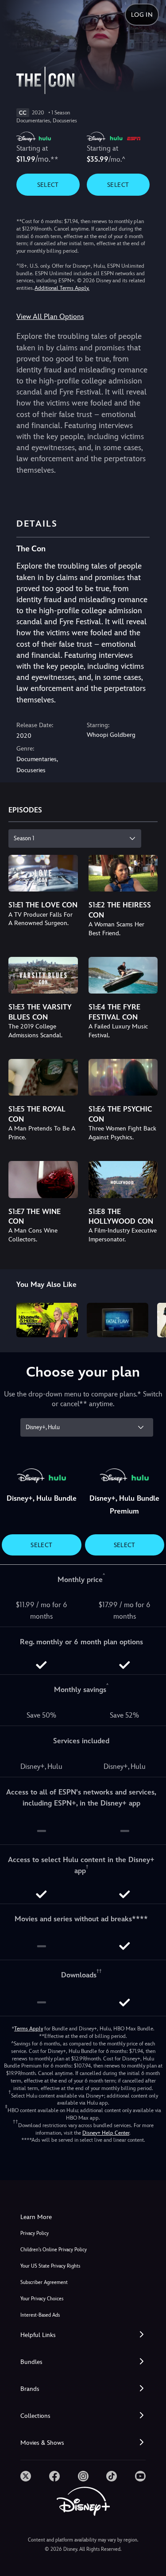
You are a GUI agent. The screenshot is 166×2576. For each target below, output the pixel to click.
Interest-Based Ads (40, 2315)
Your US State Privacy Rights (50, 2266)
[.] (26, 2476)
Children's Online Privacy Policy (54, 2250)
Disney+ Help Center (106, 2133)
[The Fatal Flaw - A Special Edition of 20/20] (118, 1320)
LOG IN (142, 15)
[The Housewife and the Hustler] (47, 1320)
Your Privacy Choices (42, 2299)
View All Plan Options (50, 317)
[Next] (151, 1319)
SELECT (48, 185)
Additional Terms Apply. (62, 288)
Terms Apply (29, 2029)
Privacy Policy (35, 2233)
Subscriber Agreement (44, 2282)
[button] (83, 2335)
